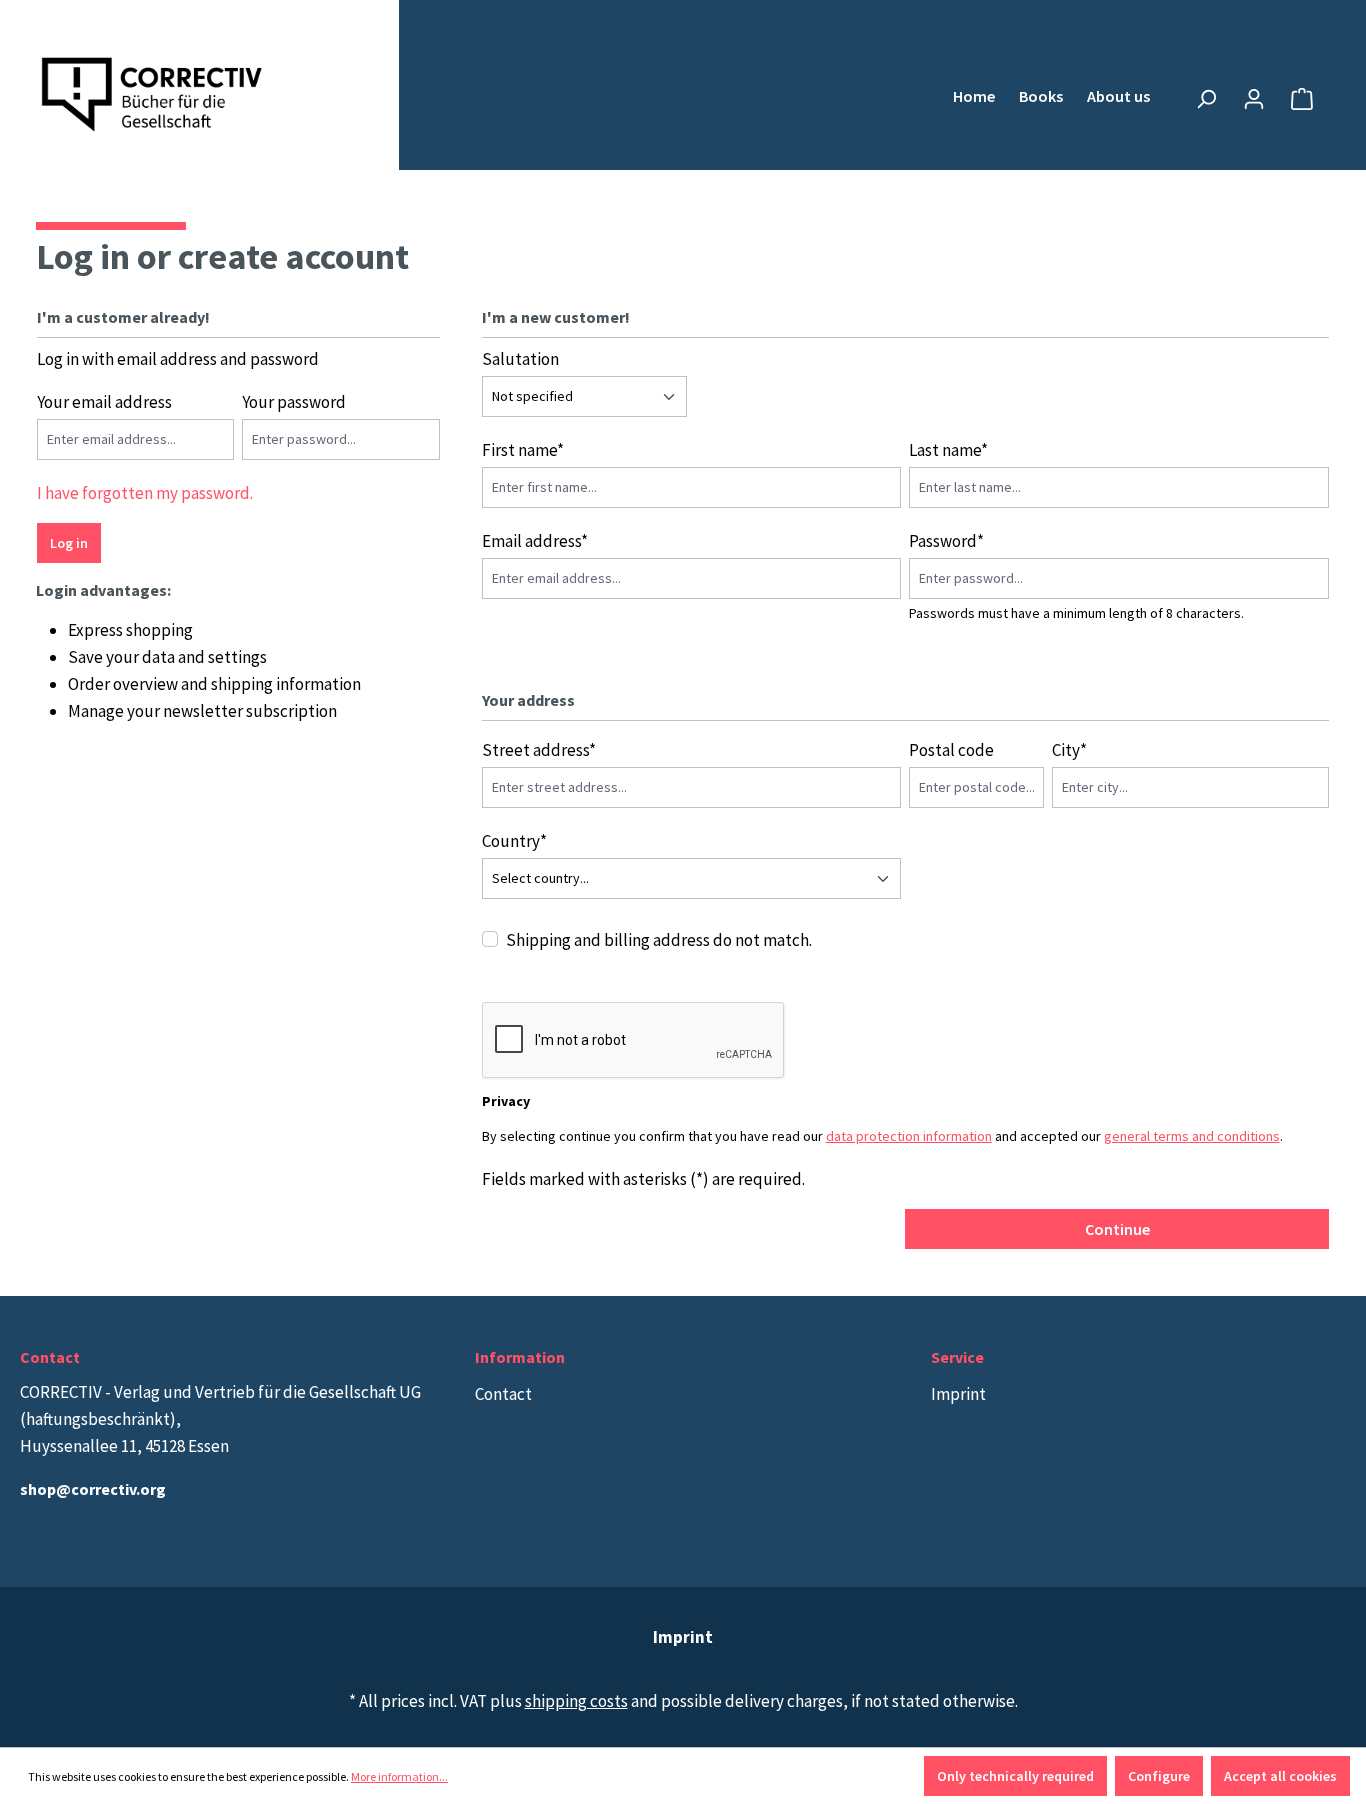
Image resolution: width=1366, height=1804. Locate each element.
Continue (1117, 1229)
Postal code (951, 750)
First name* (523, 450)
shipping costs (576, 1701)
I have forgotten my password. (145, 493)
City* (1069, 750)
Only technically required (1015, 1776)
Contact (503, 1394)
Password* (946, 541)
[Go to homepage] (153, 95)
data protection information (909, 1136)
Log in (69, 543)
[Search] (1206, 99)
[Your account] (1254, 99)
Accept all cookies (1280, 1776)
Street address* (539, 750)
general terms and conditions (1192, 1136)
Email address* (535, 541)
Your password (294, 402)
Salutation (520, 359)
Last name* (948, 450)
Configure (1159, 1776)
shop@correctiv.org (93, 1489)
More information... (399, 1776)
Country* (514, 841)
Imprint (958, 1394)
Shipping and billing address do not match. (659, 940)
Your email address (104, 402)
